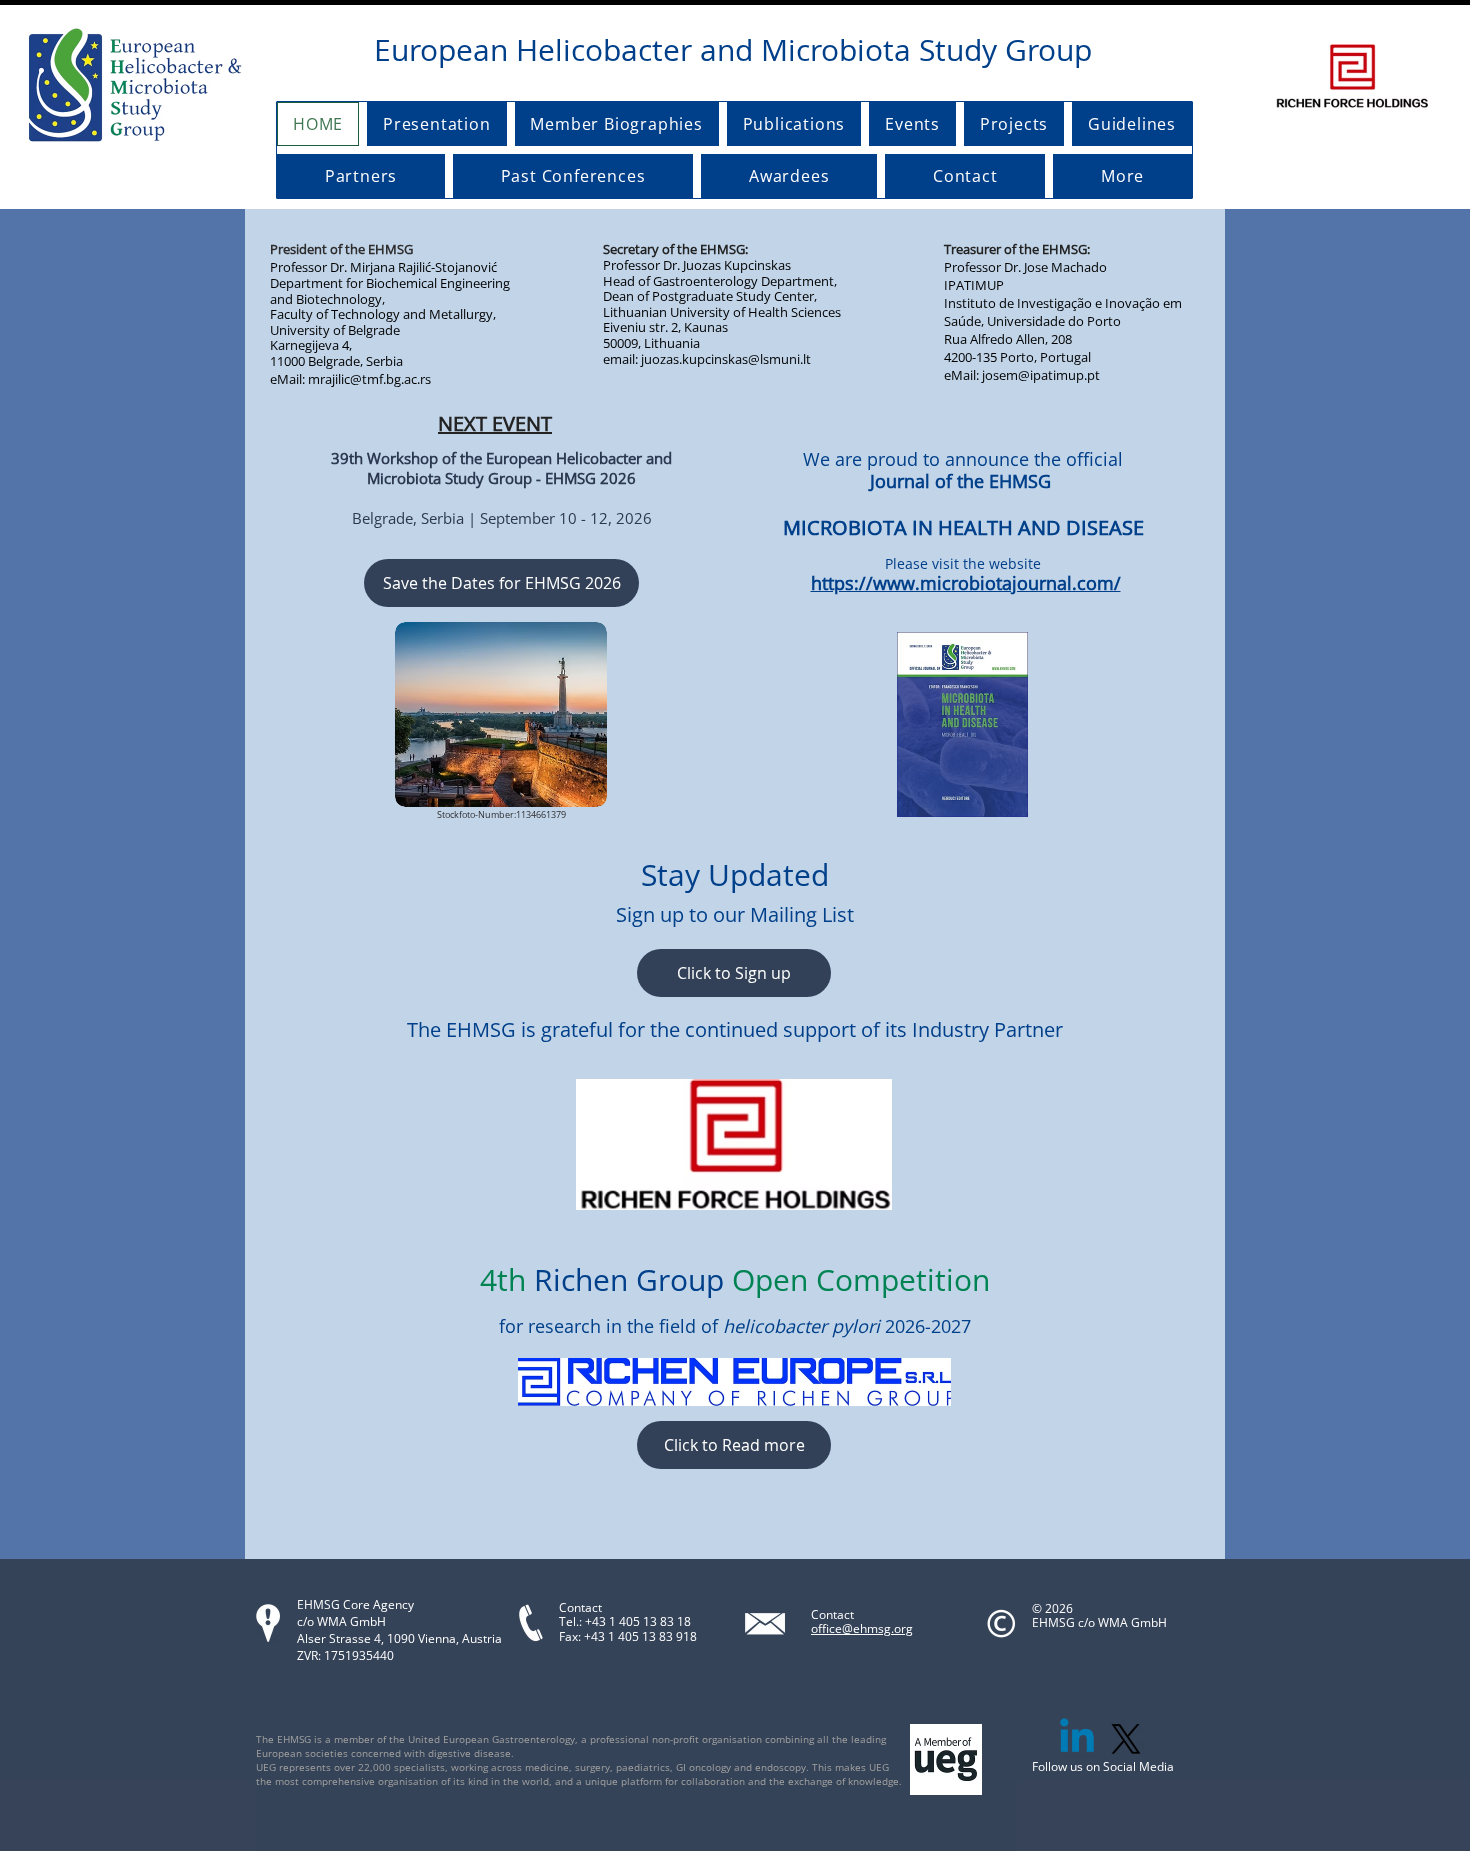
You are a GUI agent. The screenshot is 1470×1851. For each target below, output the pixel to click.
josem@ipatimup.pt (1041, 375)
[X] (1126, 1739)
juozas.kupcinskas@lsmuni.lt (726, 359)
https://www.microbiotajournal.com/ (966, 583)
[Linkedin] (1077, 1739)
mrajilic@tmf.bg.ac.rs (369, 379)
